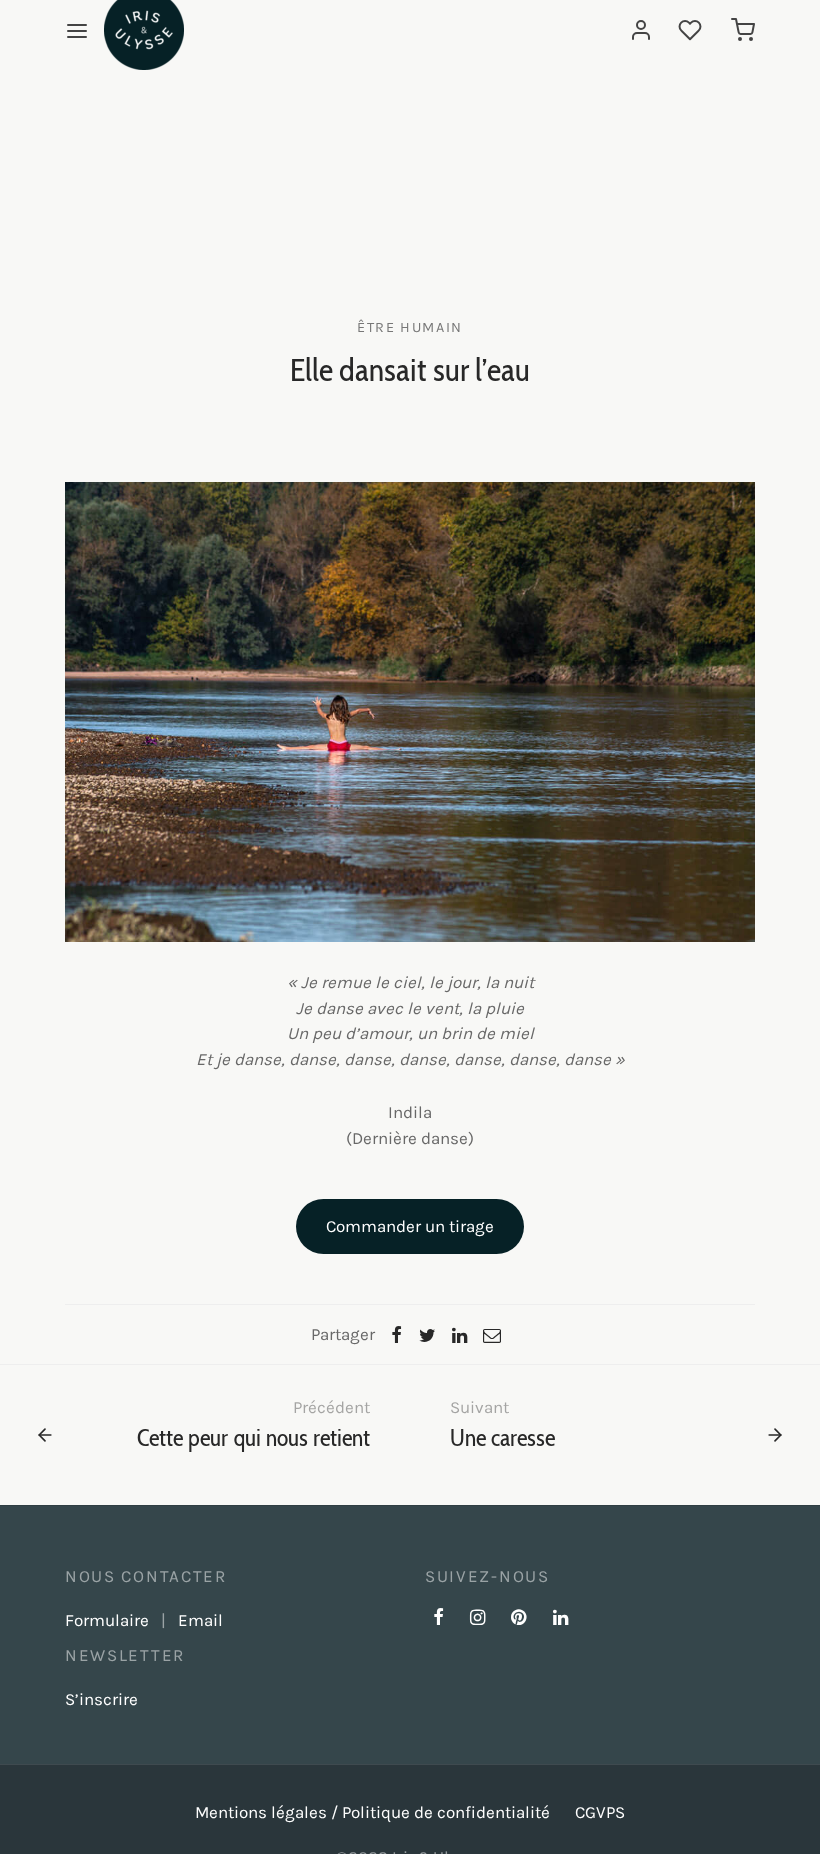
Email (200, 1620)
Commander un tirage (410, 1226)
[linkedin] (560, 1619)
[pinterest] (518, 1619)
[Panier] (743, 30)
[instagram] (477, 1619)
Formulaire (107, 1620)
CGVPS (600, 1812)
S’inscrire (101, 1699)
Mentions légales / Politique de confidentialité (372, 1812)
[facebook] (438, 1619)
